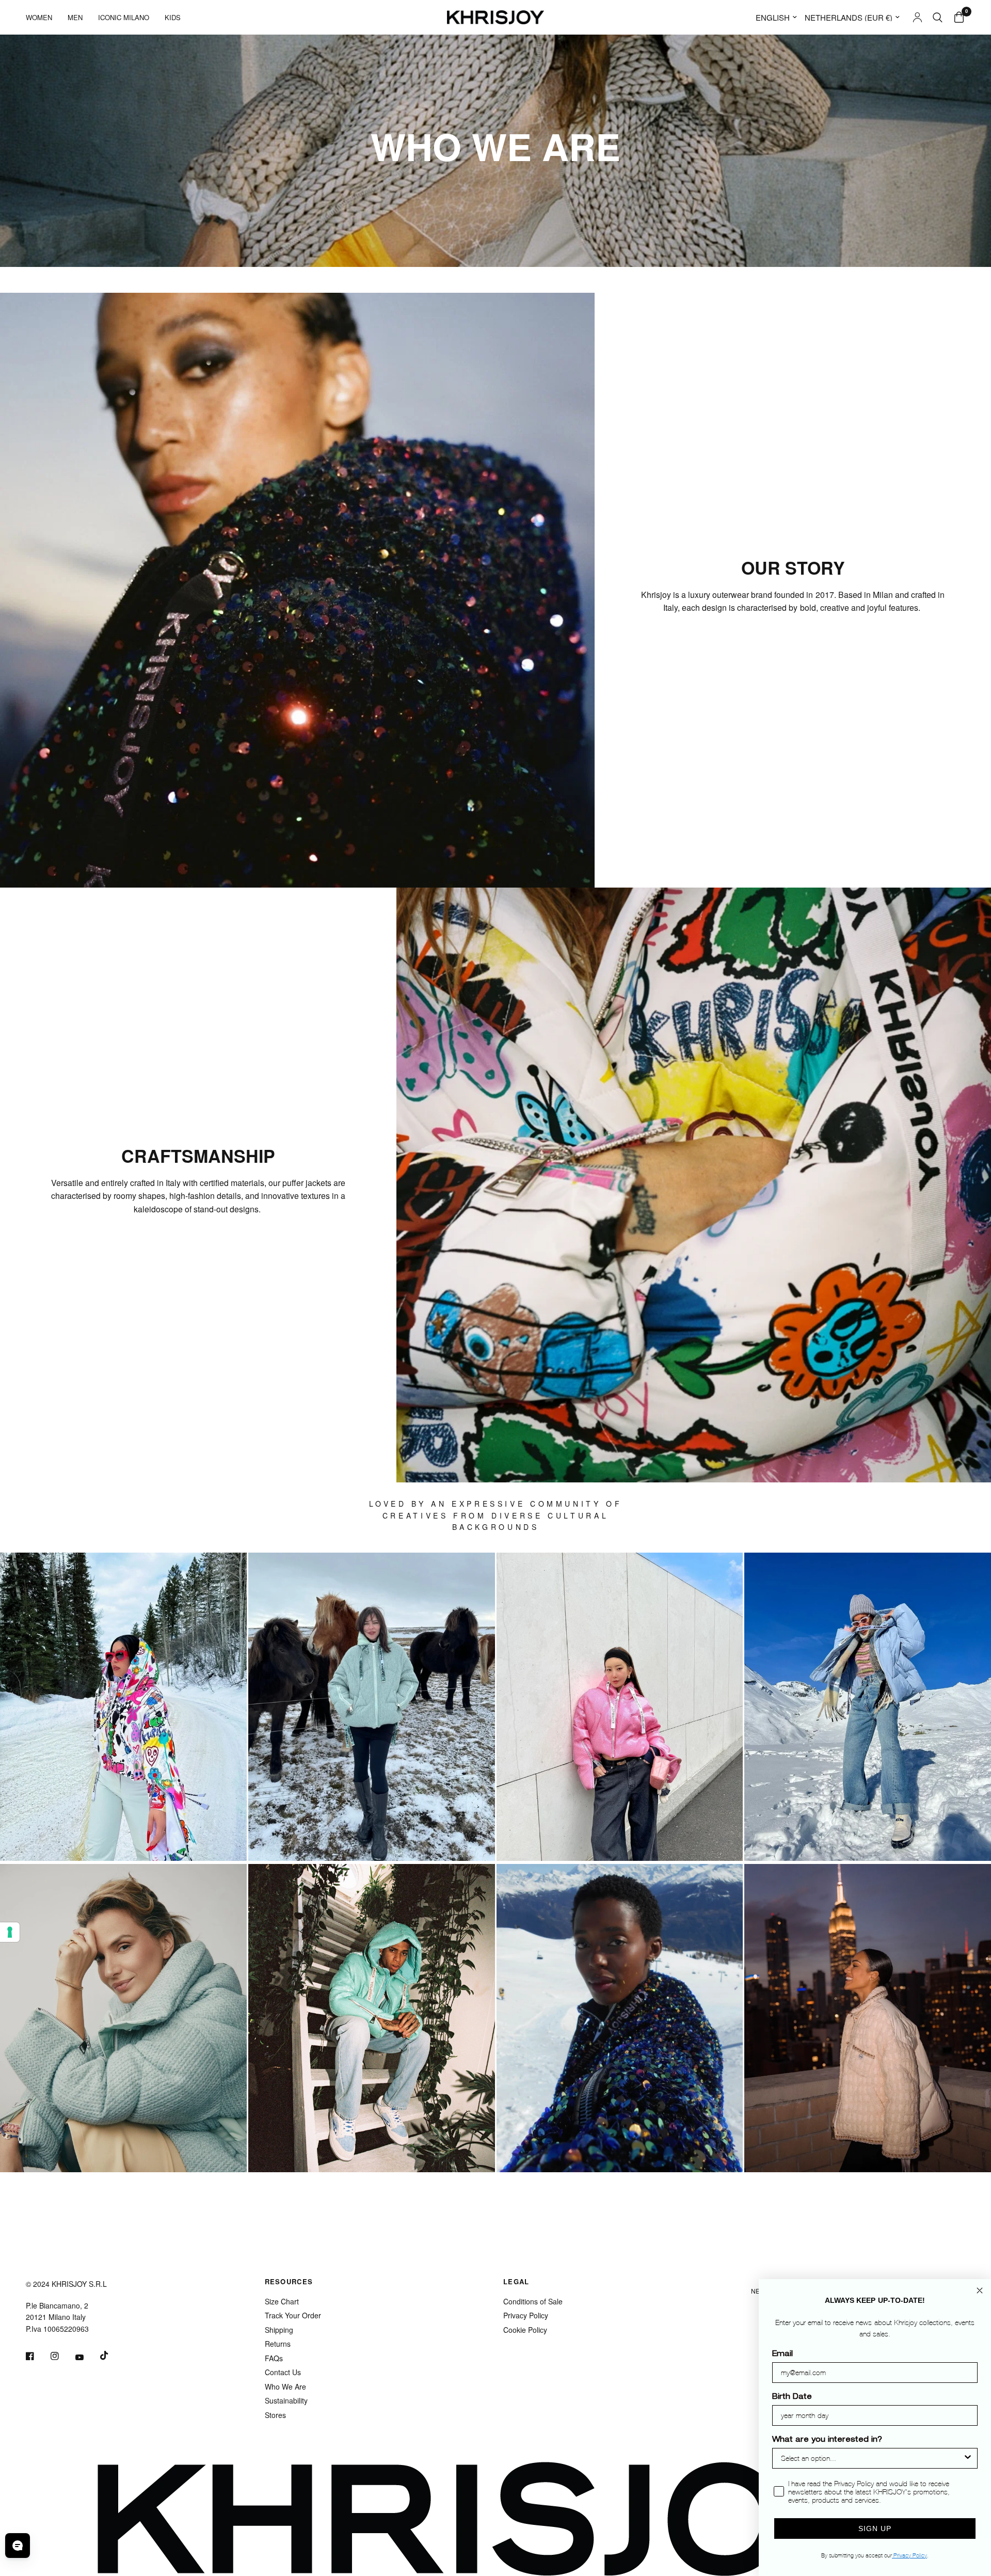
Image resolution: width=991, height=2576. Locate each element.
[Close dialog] (980, 2290)
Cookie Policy (525, 2330)
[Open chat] (18, 2546)
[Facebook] (37, 2356)
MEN (75, 17)
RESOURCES (289, 2281)
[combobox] (872, 2458)
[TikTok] (111, 2356)
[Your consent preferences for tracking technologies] (10, 1932)
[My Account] (917, 17)
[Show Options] (968, 2458)
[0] (956, 17)
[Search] (938, 17)
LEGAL (516, 2281)
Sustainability (286, 2400)
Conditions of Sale (533, 2301)
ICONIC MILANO (124, 17)
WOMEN (39, 17)
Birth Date (792, 2397)
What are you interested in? (827, 2440)
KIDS (173, 17)
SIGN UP (875, 2528)
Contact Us (283, 2372)
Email (782, 2354)
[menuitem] (43, 17)
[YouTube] (87, 2357)
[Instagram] (62, 2356)
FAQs (274, 2358)
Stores (275, 2415)
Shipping (279, 2330)
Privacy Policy (526, 2315)
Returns (278, 2344)
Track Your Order (293, 2315)
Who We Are (285, 2387)
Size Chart (282, 2301)
